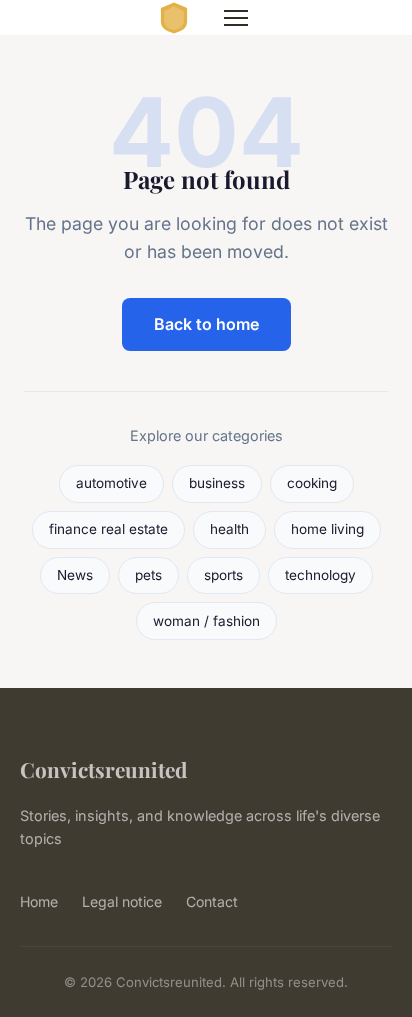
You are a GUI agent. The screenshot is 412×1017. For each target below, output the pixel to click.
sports (223, 575)
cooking (312, 483)
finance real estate (108, 529)
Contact (212, 901)
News (75, 575)
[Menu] (236, 18)
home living (327, 529)
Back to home (206, 324)
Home (39, 901)
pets (148, 575)
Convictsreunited (103, 769)
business (217, 483)
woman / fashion (206, 621)
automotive (111, 483)
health (229, 529)
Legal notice (122, 901)
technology (320, 575)
